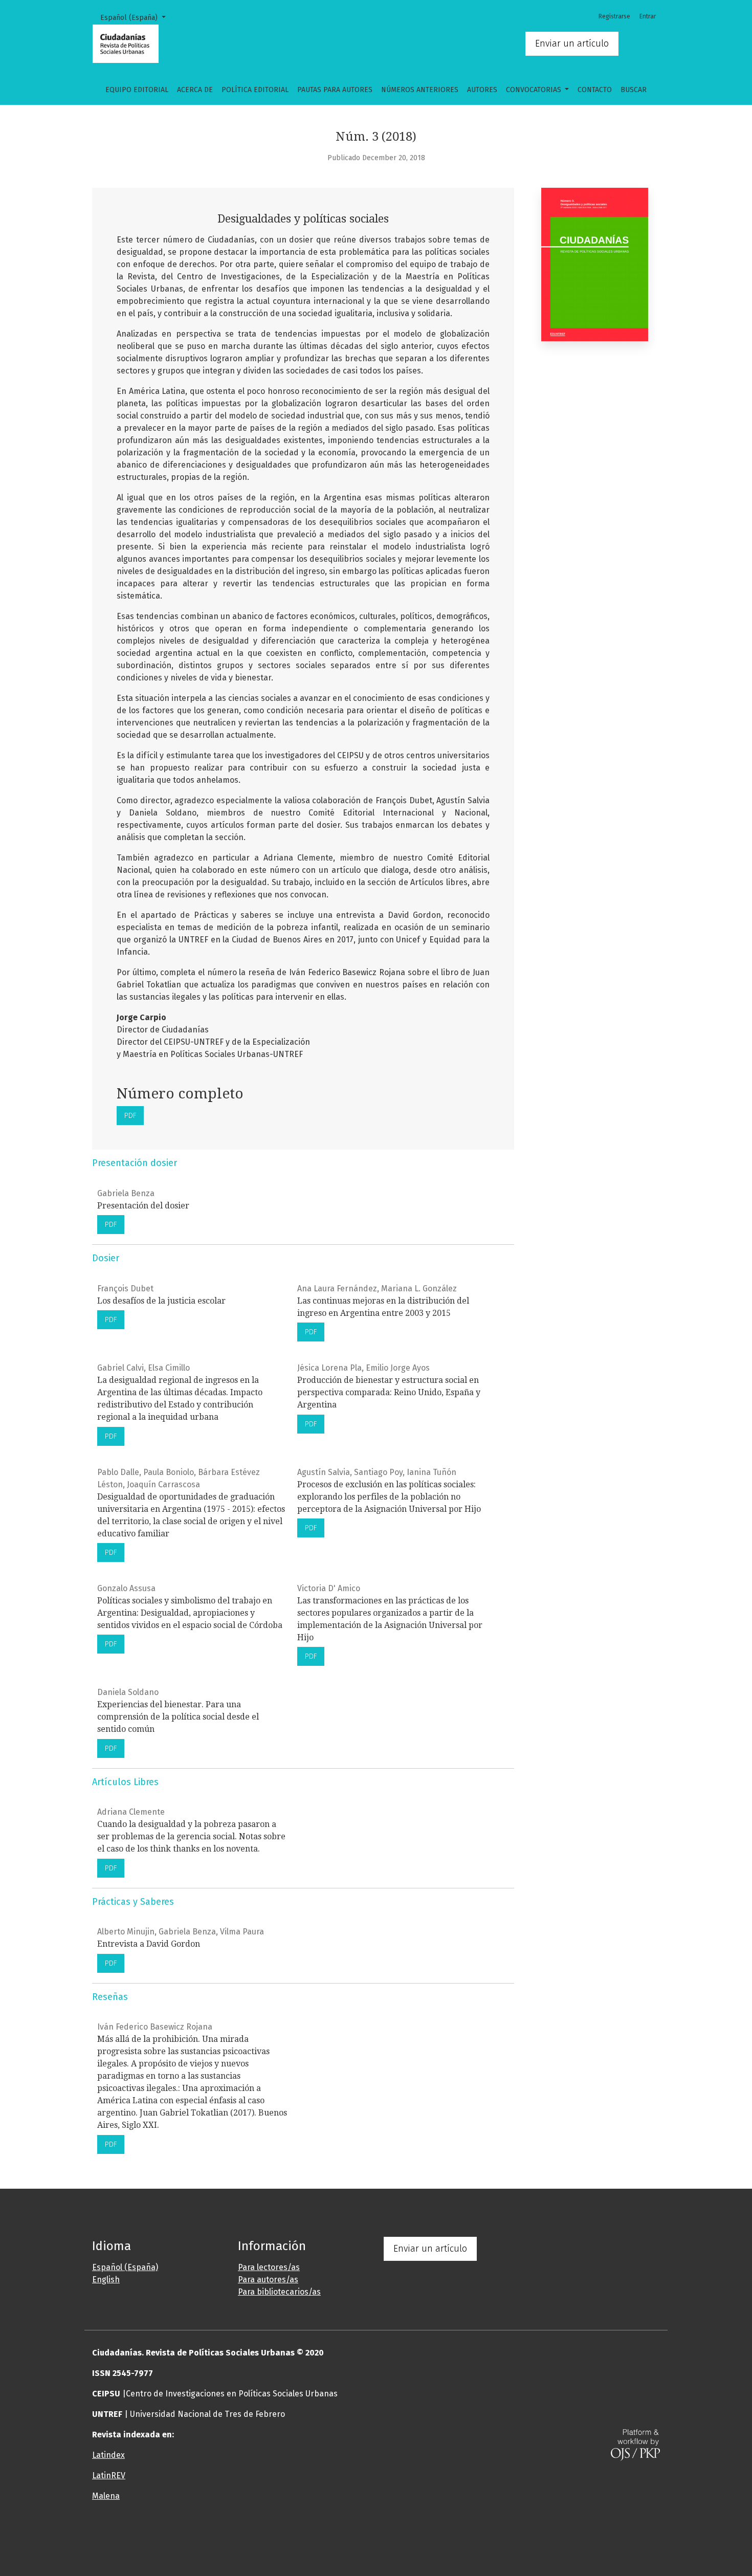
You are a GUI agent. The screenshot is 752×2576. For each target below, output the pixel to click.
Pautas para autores (335, 90)
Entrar (648, 16)
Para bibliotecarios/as (279, 2292)
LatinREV (109, 2475)
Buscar (634, 90)
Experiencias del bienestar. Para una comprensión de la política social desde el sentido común (178, 1717)
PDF (130, 1116)
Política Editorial (255, 90)
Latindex (108, 2455)
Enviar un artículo (572, 43)
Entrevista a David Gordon (149, 1944)
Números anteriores (420, 90)
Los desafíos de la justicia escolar (161, 1301)
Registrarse (614, 16)
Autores (482, 90)
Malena (106, 2496)
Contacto (595, 90)
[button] (327, 2537)
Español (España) (137, 17)
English (106, 2280)
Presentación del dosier (143, 1206)
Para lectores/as (269, 2267)
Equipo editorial (137, 90)
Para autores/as (268, 2280)
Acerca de (195, 90)
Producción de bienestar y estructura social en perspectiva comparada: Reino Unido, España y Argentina (389, 1392)
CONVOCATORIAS (535, 90)
